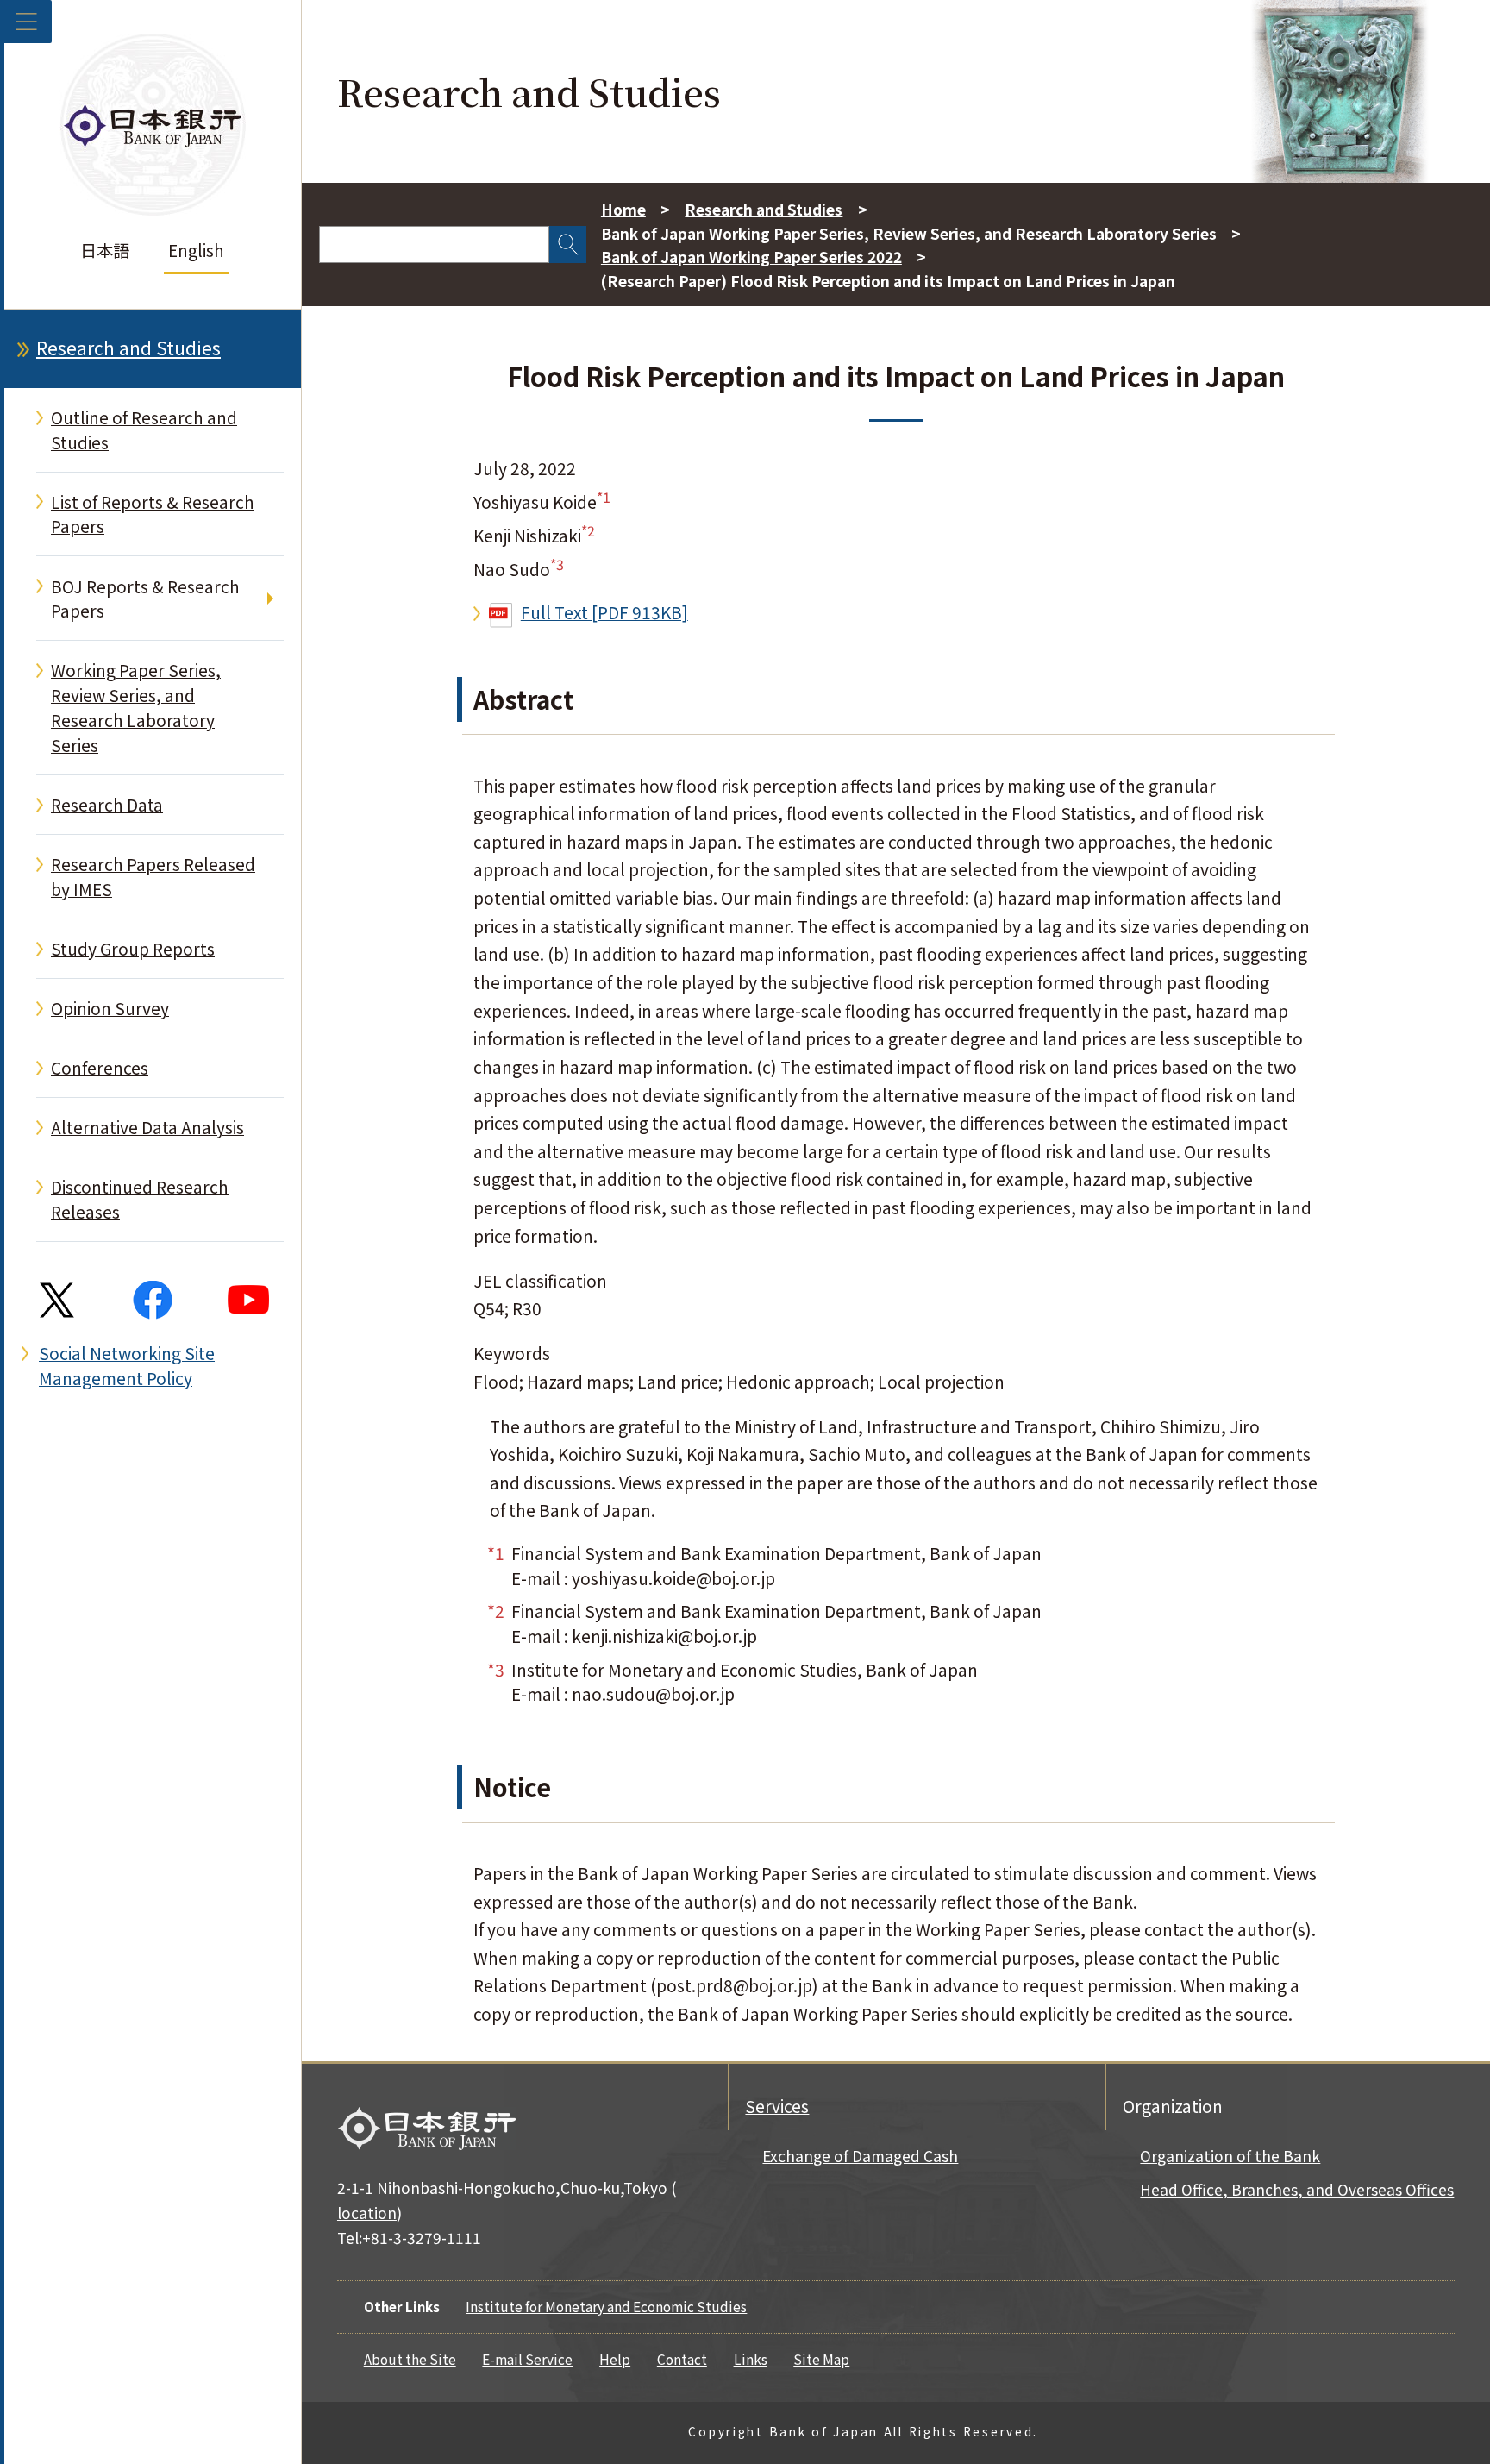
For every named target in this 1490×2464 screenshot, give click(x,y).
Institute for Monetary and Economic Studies (606, 2306)
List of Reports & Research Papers (153, 514)
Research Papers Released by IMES (153, 877)
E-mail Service (527, 2359)
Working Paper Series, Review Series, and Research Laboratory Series (136, 707)
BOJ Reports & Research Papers (145, 599)
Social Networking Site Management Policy (127, 1366)
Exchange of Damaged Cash (860, 2156)
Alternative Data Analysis (147, 1127)
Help (615, 2359)
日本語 (105, 250)
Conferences (100, 1068)
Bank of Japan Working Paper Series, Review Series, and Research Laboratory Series (909, 233)
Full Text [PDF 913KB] (604, 612)
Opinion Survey (110, 1008)
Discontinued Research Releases (140, 1199)
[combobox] (434, 245)
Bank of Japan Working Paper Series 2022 (751, 257)
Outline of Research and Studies (144, 430)
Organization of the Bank (1230, 2156)
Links (751, 2359)
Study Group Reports (133, 949)
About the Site (410, 2359)
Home (623, 209)
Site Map (821, 2359)
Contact (682, 2359)
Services (777, 2106)
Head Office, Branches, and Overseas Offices (1297, 2189)
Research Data (107, 805)
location (367, 2213)
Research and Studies (128, 348)
